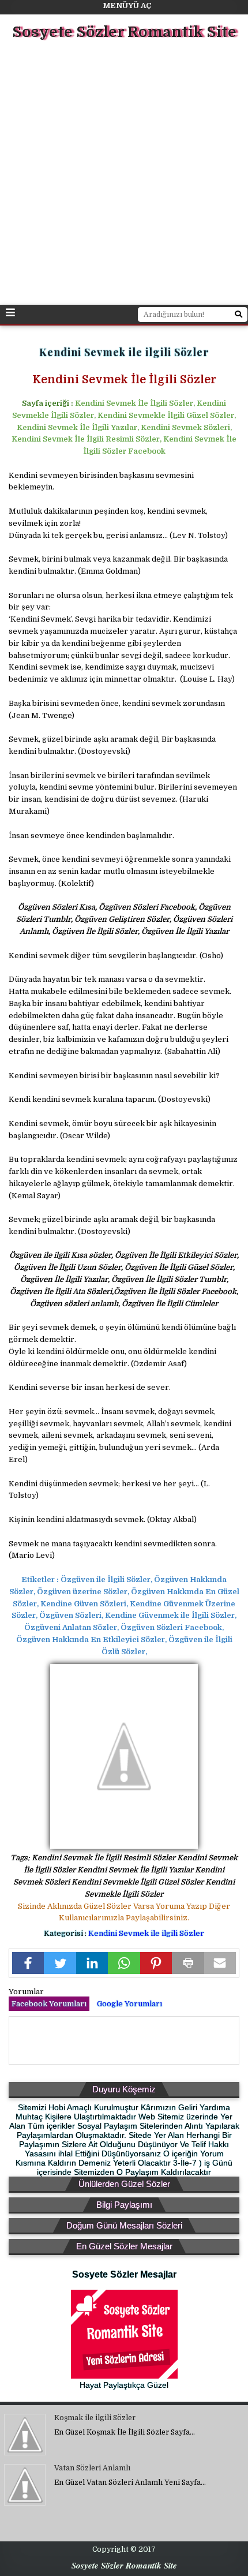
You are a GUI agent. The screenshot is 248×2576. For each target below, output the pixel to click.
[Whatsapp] (124, 1963)
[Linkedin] (92, 1963)
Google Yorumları (129, 2004)
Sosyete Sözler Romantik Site (124, 32)
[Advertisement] (124, 174)
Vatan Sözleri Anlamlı (92, 2468)
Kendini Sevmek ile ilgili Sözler (146, 1933)
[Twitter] (60, 1963)
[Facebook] (28, 1963)
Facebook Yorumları (49, 2004)
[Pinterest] (156, 1963)
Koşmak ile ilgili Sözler (95, 2418)
